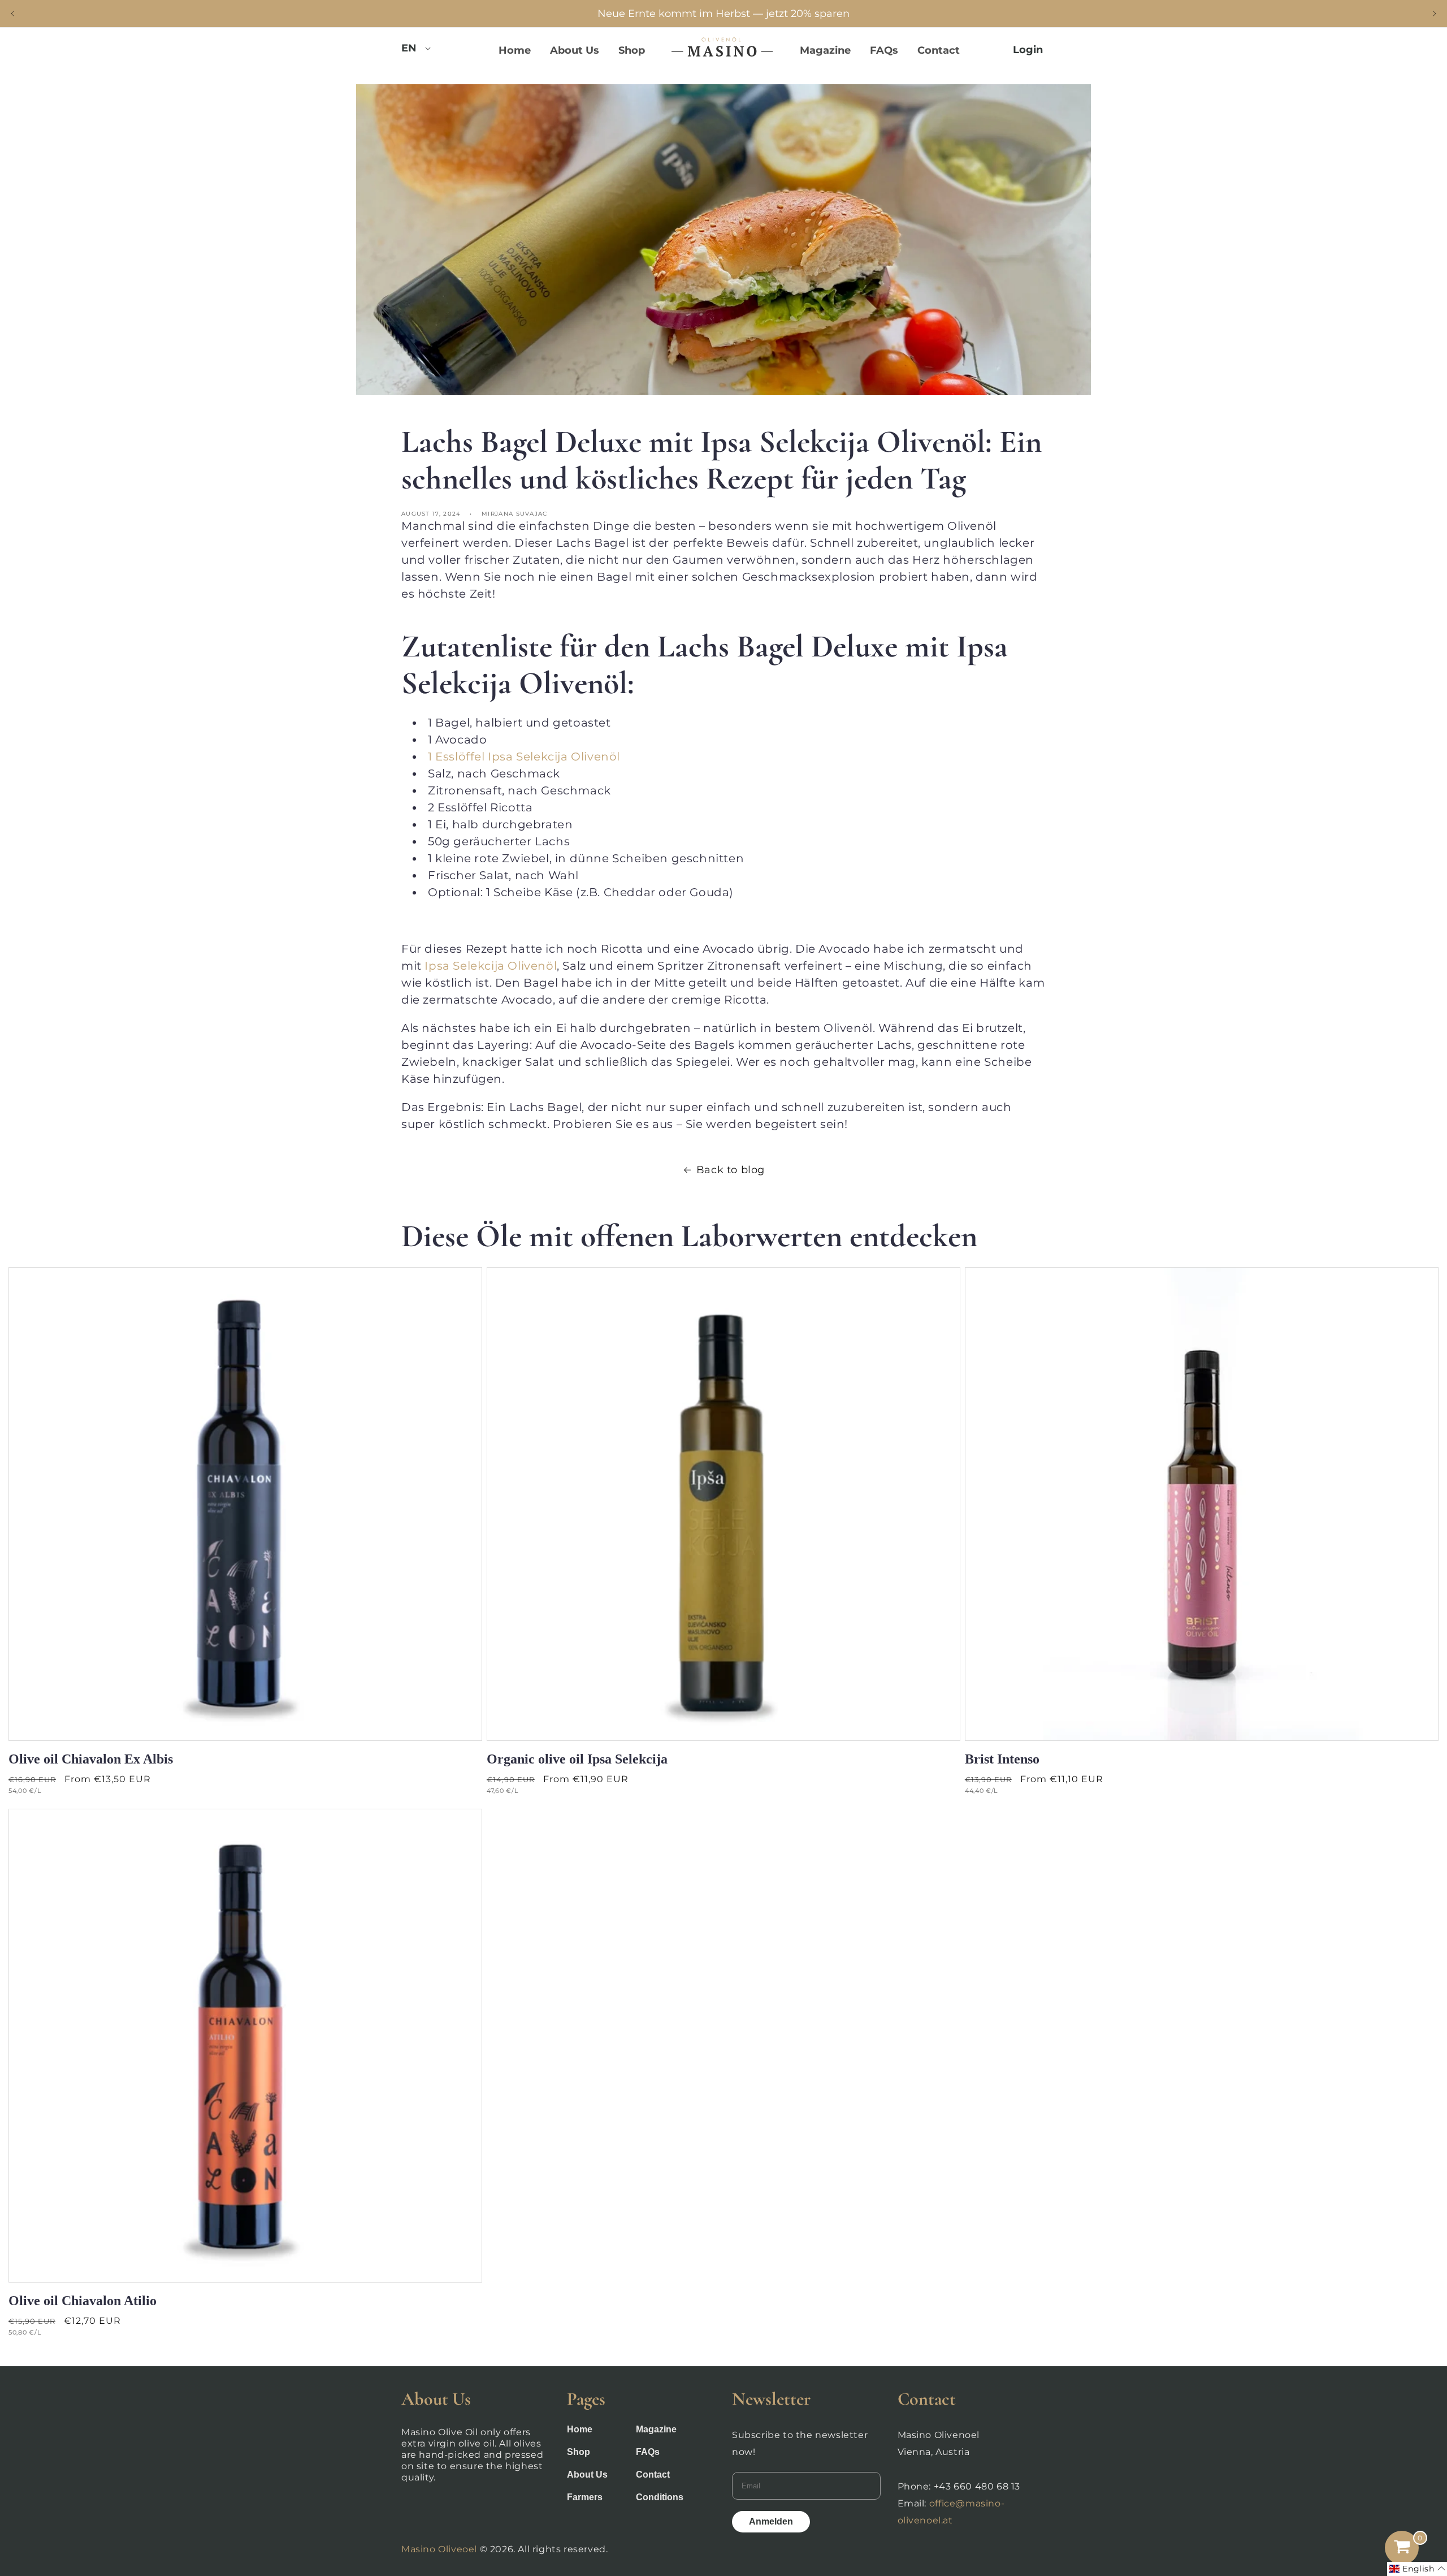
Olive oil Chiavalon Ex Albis (91, 1759)
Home (580, 2429)
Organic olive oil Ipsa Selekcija (577, 1759)
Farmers (585, 2497)
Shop (579, 2452)
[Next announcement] (1435, 14)
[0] (1402, 2548)
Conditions (660, 2497)
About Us (587, 2475)
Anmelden (771, 2521)
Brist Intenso (1002, 1759)
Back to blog (731, 1170)
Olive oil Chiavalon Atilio (83, 2301)
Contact (653, 2475)
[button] (1417, 2569)
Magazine (656, 2429)
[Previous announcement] (12, 14)
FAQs (648, 2452)
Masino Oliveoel (439, 2549)
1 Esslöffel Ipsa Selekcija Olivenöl (524, 757)
